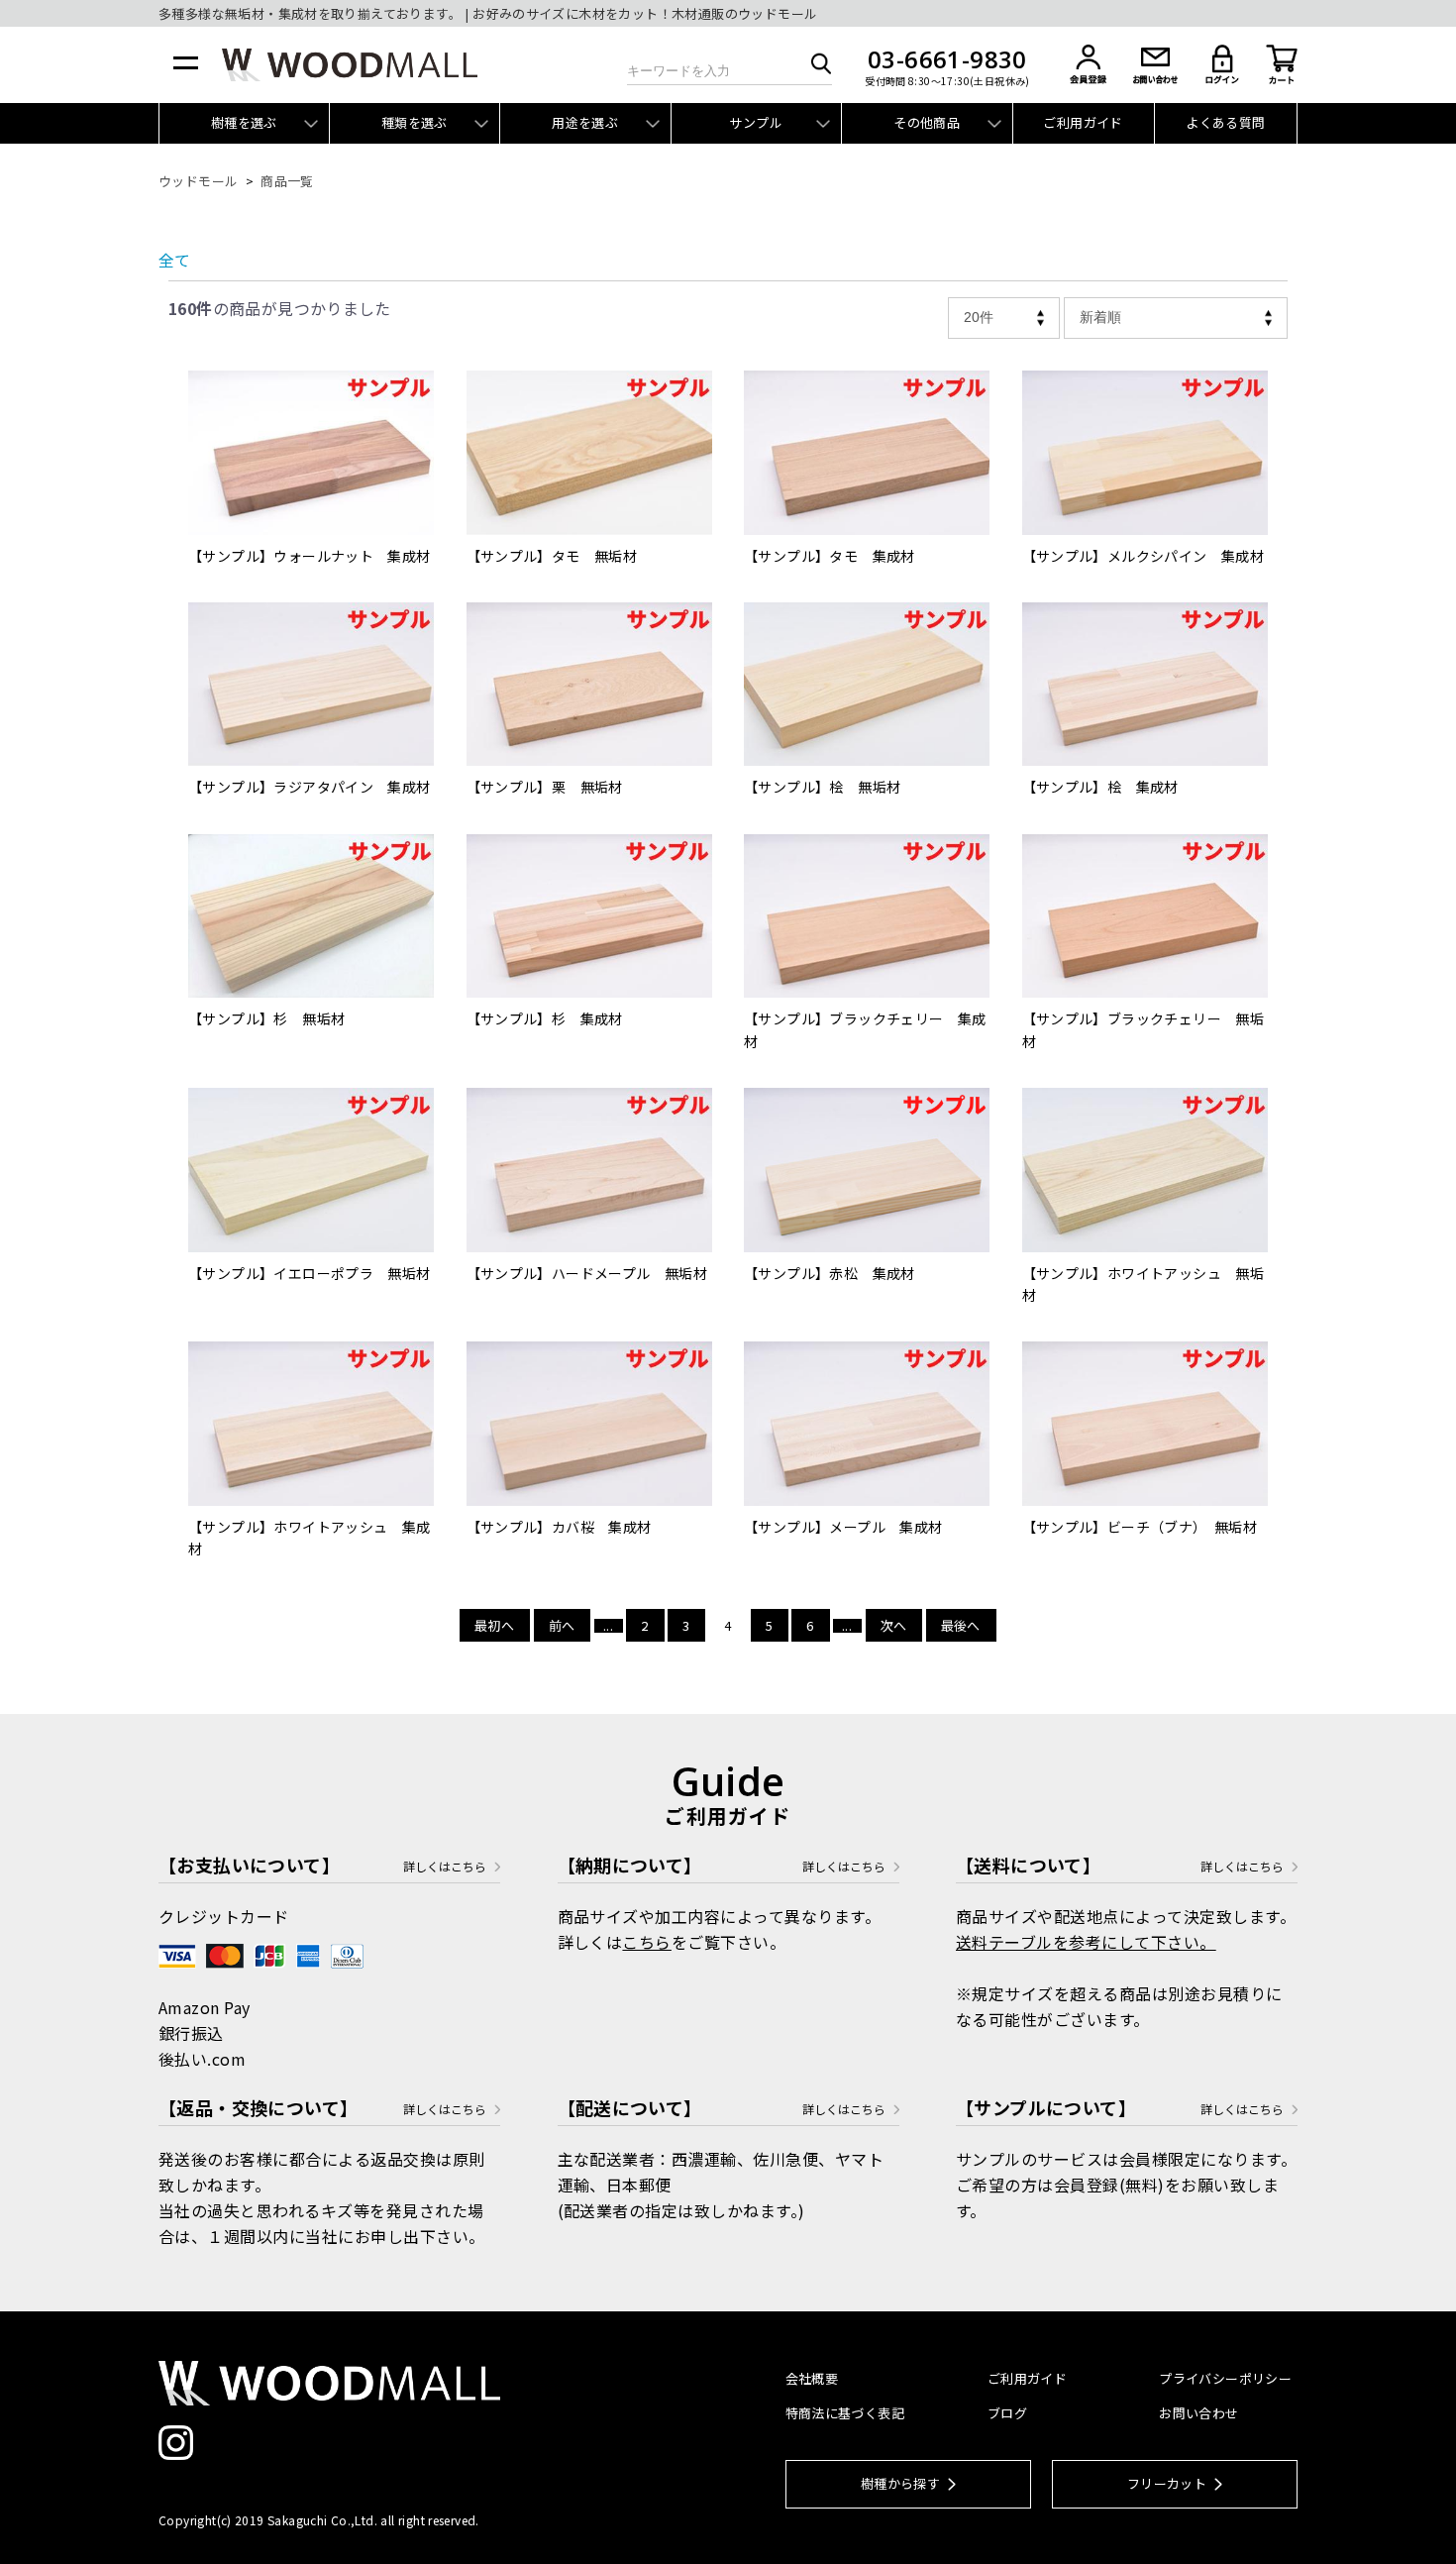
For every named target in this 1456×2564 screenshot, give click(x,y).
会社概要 (812, 2378)
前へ (562, 1625)
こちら (646, 1942)
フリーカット (1167, 2483)
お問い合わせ (1198, 2413)
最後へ (961, 1625)
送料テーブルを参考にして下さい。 (1086, 1942)
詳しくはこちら (445, 1867)
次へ (894, 1625)
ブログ (1007, 2413)
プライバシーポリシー (1225, 2378)
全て (174, 260)
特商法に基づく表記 (845, 2413)
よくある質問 (1225, 122)
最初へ (494, 1625)
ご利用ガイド (1083, 122)
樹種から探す (900, 2483)
